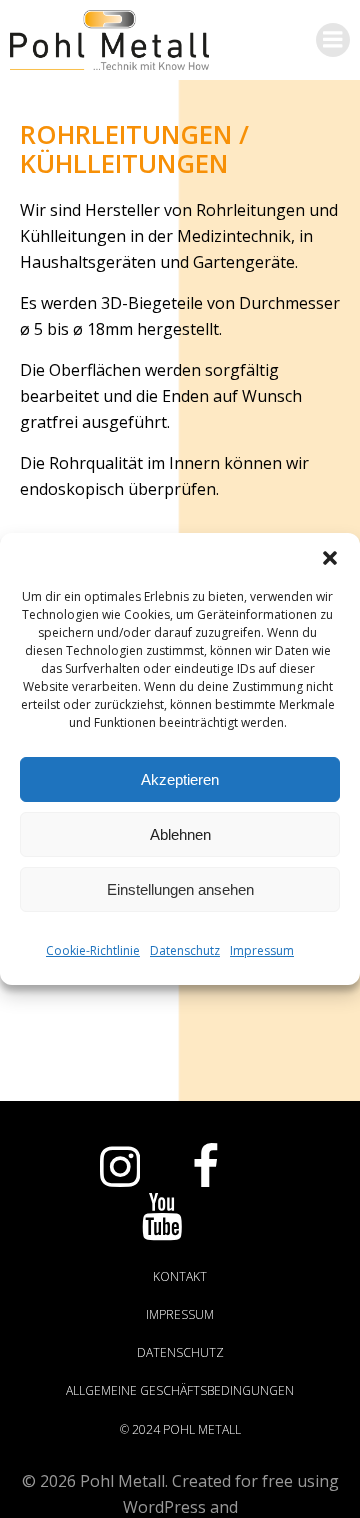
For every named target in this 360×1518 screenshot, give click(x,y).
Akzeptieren (180, 779)
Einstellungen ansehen (180, 889)
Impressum (262, 950)
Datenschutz (185, 950)
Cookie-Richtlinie (93, 950)
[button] (330, 558)
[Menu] (333, 40)
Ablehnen (180, 834)
